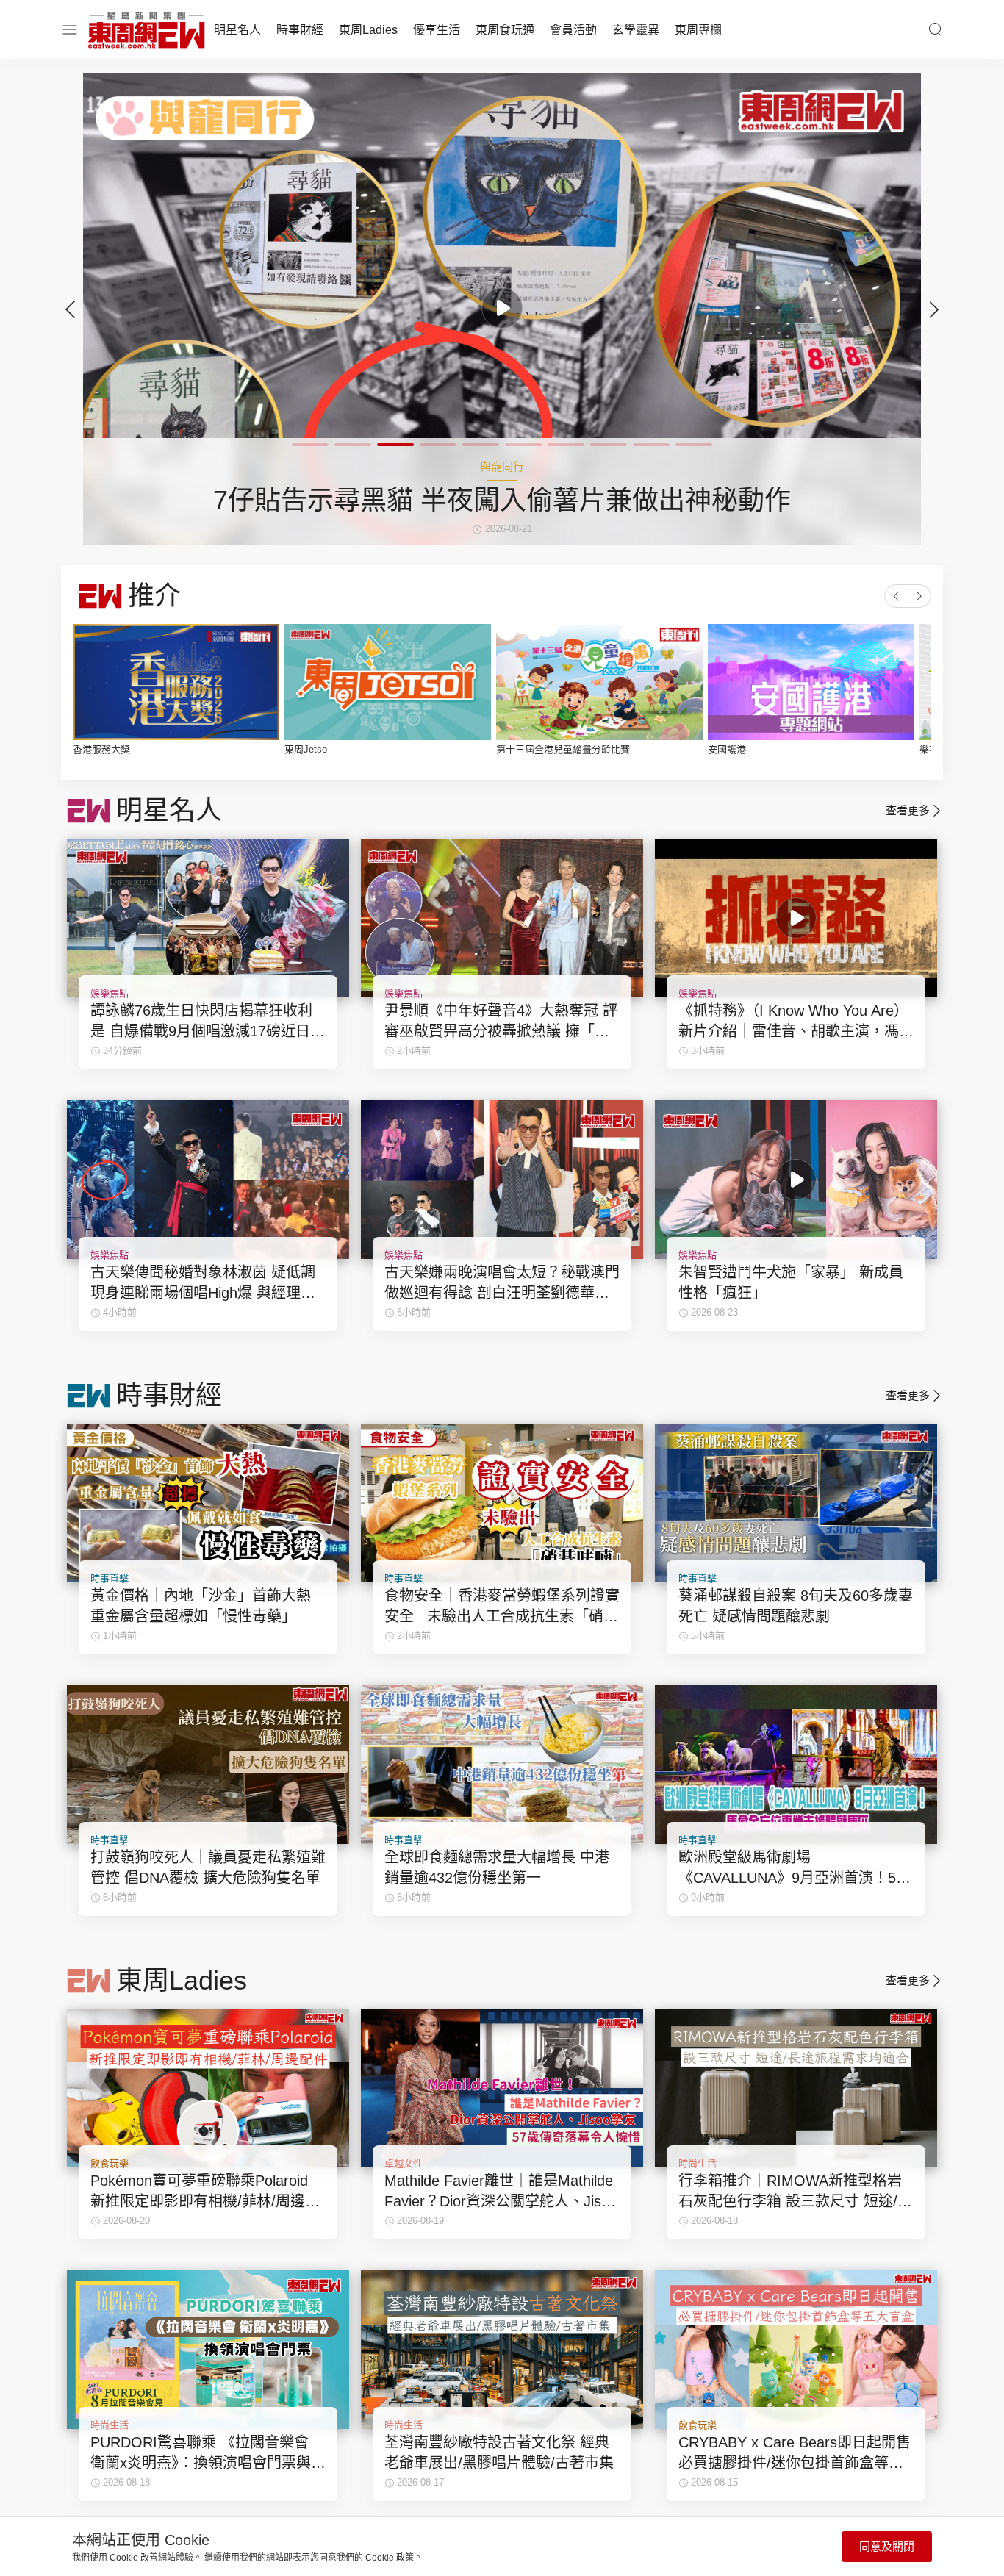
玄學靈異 (636, 30)
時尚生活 (698, 2163)
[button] (934, 309)
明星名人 (237, 30)
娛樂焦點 (110, 993)
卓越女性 (404, 2163)
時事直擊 (110, 1578)
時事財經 (300, 30)
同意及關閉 (887, 2546)
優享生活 (437, 30)
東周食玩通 (505, 30)
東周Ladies (368, 30)
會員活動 (573, 30)
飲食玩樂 (110, 2163)
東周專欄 (698, 30)
